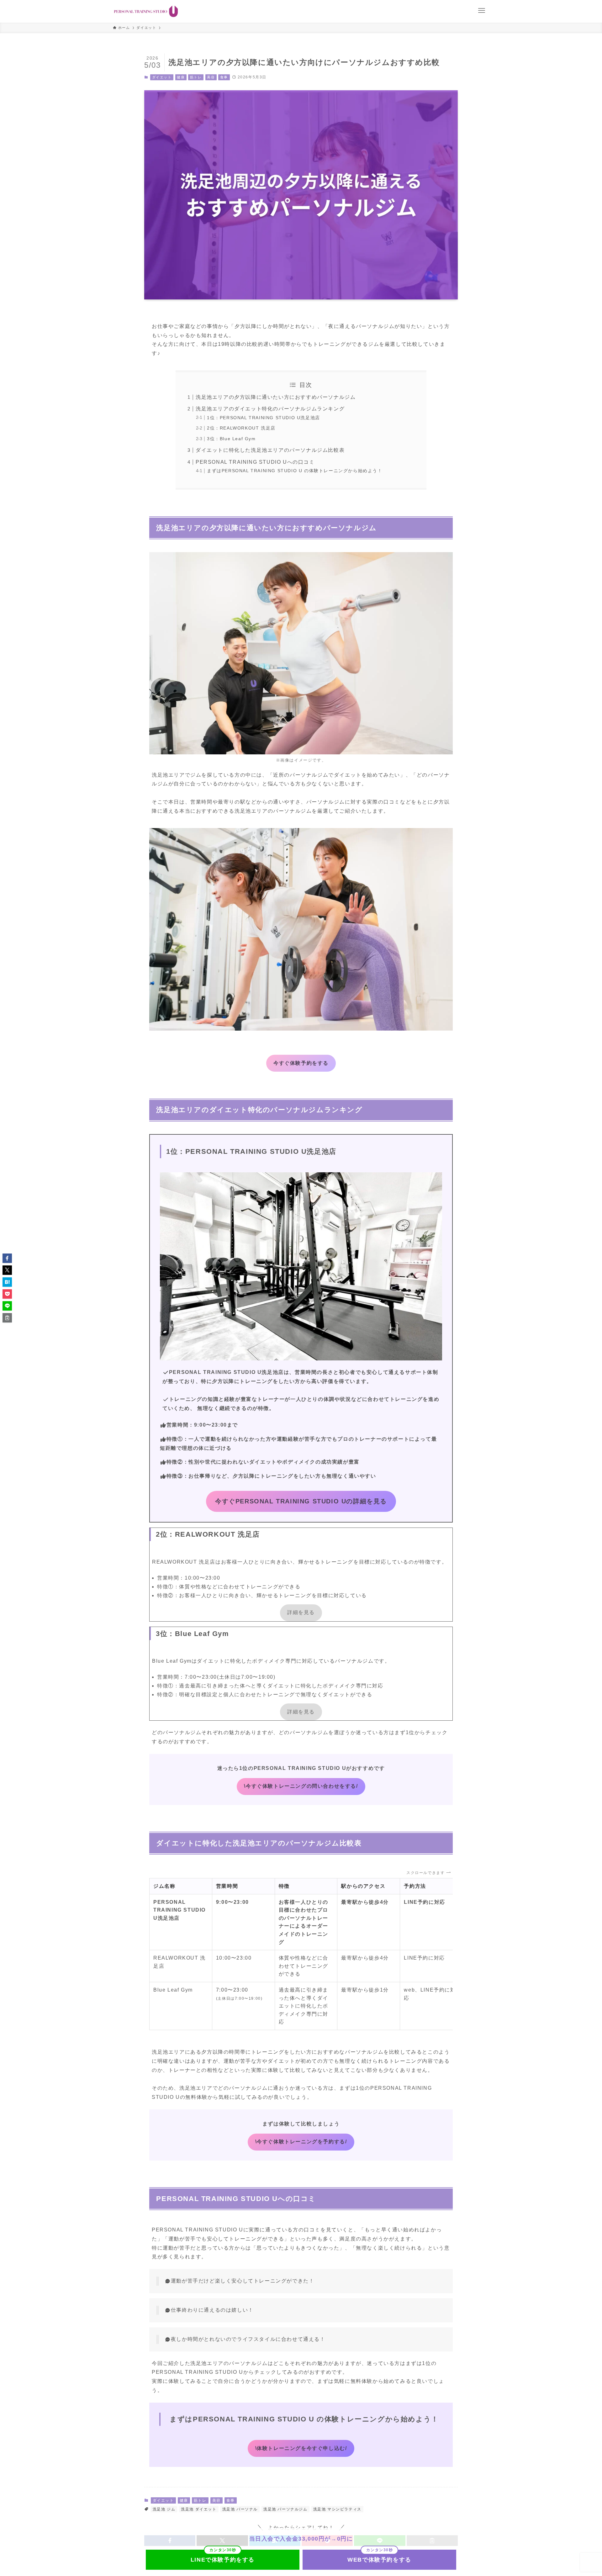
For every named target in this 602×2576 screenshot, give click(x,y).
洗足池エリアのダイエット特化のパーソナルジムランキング (270, 409)
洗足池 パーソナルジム (285, 2509)
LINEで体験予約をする (223, 2560)
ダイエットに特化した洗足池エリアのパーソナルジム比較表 (270, 450)
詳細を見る (301, 1612)
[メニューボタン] (482, 11)
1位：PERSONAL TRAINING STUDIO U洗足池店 (264, 418)
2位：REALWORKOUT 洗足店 (241, 428)
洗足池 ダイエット (199, 2509)
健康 (181, 77)
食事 (224, 77)
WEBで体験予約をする (379, 2560)
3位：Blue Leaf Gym (231, 439)
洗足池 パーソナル (240, 2509)
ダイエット (162, 77)
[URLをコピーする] (7, 1318)
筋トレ (196, 77)
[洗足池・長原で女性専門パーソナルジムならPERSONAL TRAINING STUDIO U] (146, 11)
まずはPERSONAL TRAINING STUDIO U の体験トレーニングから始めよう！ (295, 471)
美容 (211, 77)
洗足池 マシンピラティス (337, 2509)
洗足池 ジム (164, 2509)
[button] (7, 1258)
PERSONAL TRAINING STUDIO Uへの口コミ (255, 462)
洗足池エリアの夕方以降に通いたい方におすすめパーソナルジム (276, 397)
